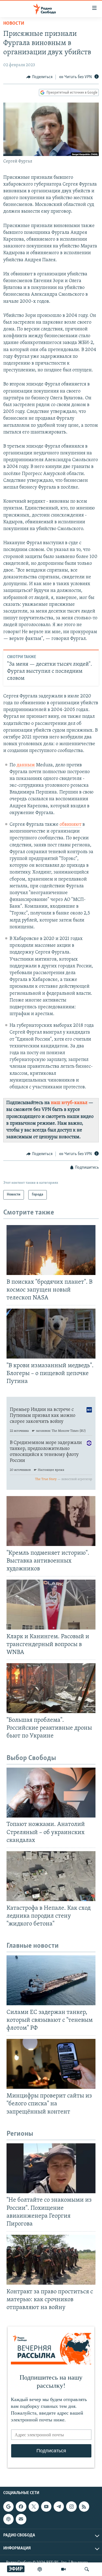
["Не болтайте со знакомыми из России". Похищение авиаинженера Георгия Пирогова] (51, 2168)
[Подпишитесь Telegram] (59, 2507)
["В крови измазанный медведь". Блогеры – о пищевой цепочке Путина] (51, 1334)
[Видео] (63, 2569)
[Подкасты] (8, 2519)
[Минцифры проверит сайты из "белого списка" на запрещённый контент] (51, 2064)
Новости (14, 24)
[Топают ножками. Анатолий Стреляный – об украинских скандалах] (51, 1793)
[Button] (39, 77)
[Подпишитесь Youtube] (46, 2507)
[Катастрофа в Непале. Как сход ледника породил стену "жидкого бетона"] (51, 1876)
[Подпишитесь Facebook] (21, 2507)
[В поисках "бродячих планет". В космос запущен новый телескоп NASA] (51, 1250)
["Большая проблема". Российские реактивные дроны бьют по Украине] (51, 1688)
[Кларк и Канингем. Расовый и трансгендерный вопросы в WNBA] (51, 1605)
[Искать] (87, 2569)
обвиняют (70, 825)
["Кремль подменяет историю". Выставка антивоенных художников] (51, 1521)
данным (26, 765)
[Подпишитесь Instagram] (71, 2507)
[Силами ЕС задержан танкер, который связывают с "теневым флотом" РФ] (51, 1980)
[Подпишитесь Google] (8, 2507)
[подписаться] (21, 2519)
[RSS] (84, 2507)
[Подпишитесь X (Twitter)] (34, 2507)
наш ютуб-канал (69, 1103)
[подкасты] (40, 2569)
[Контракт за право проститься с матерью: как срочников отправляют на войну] (51, 2260)
